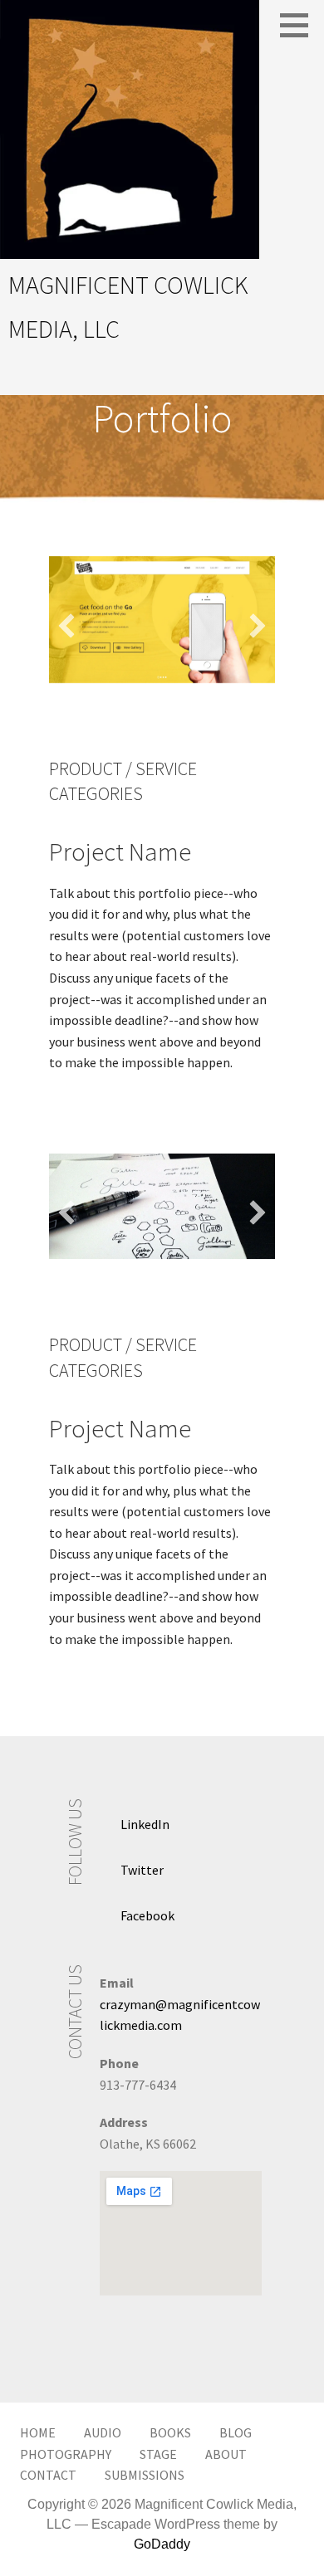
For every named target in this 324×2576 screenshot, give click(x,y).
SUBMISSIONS (145, 2475)
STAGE (158, 2454)
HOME (38, 2432)
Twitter (142, 1870)
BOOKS (170, 2432)
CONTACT (48, 2475)
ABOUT (226, 2454)
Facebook (147, 1915)
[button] (66, 626)
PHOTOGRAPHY (66, 2454)
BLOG (236, 2432)
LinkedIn (145, 1824)
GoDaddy (162, 2544)
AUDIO (103, 2432)
